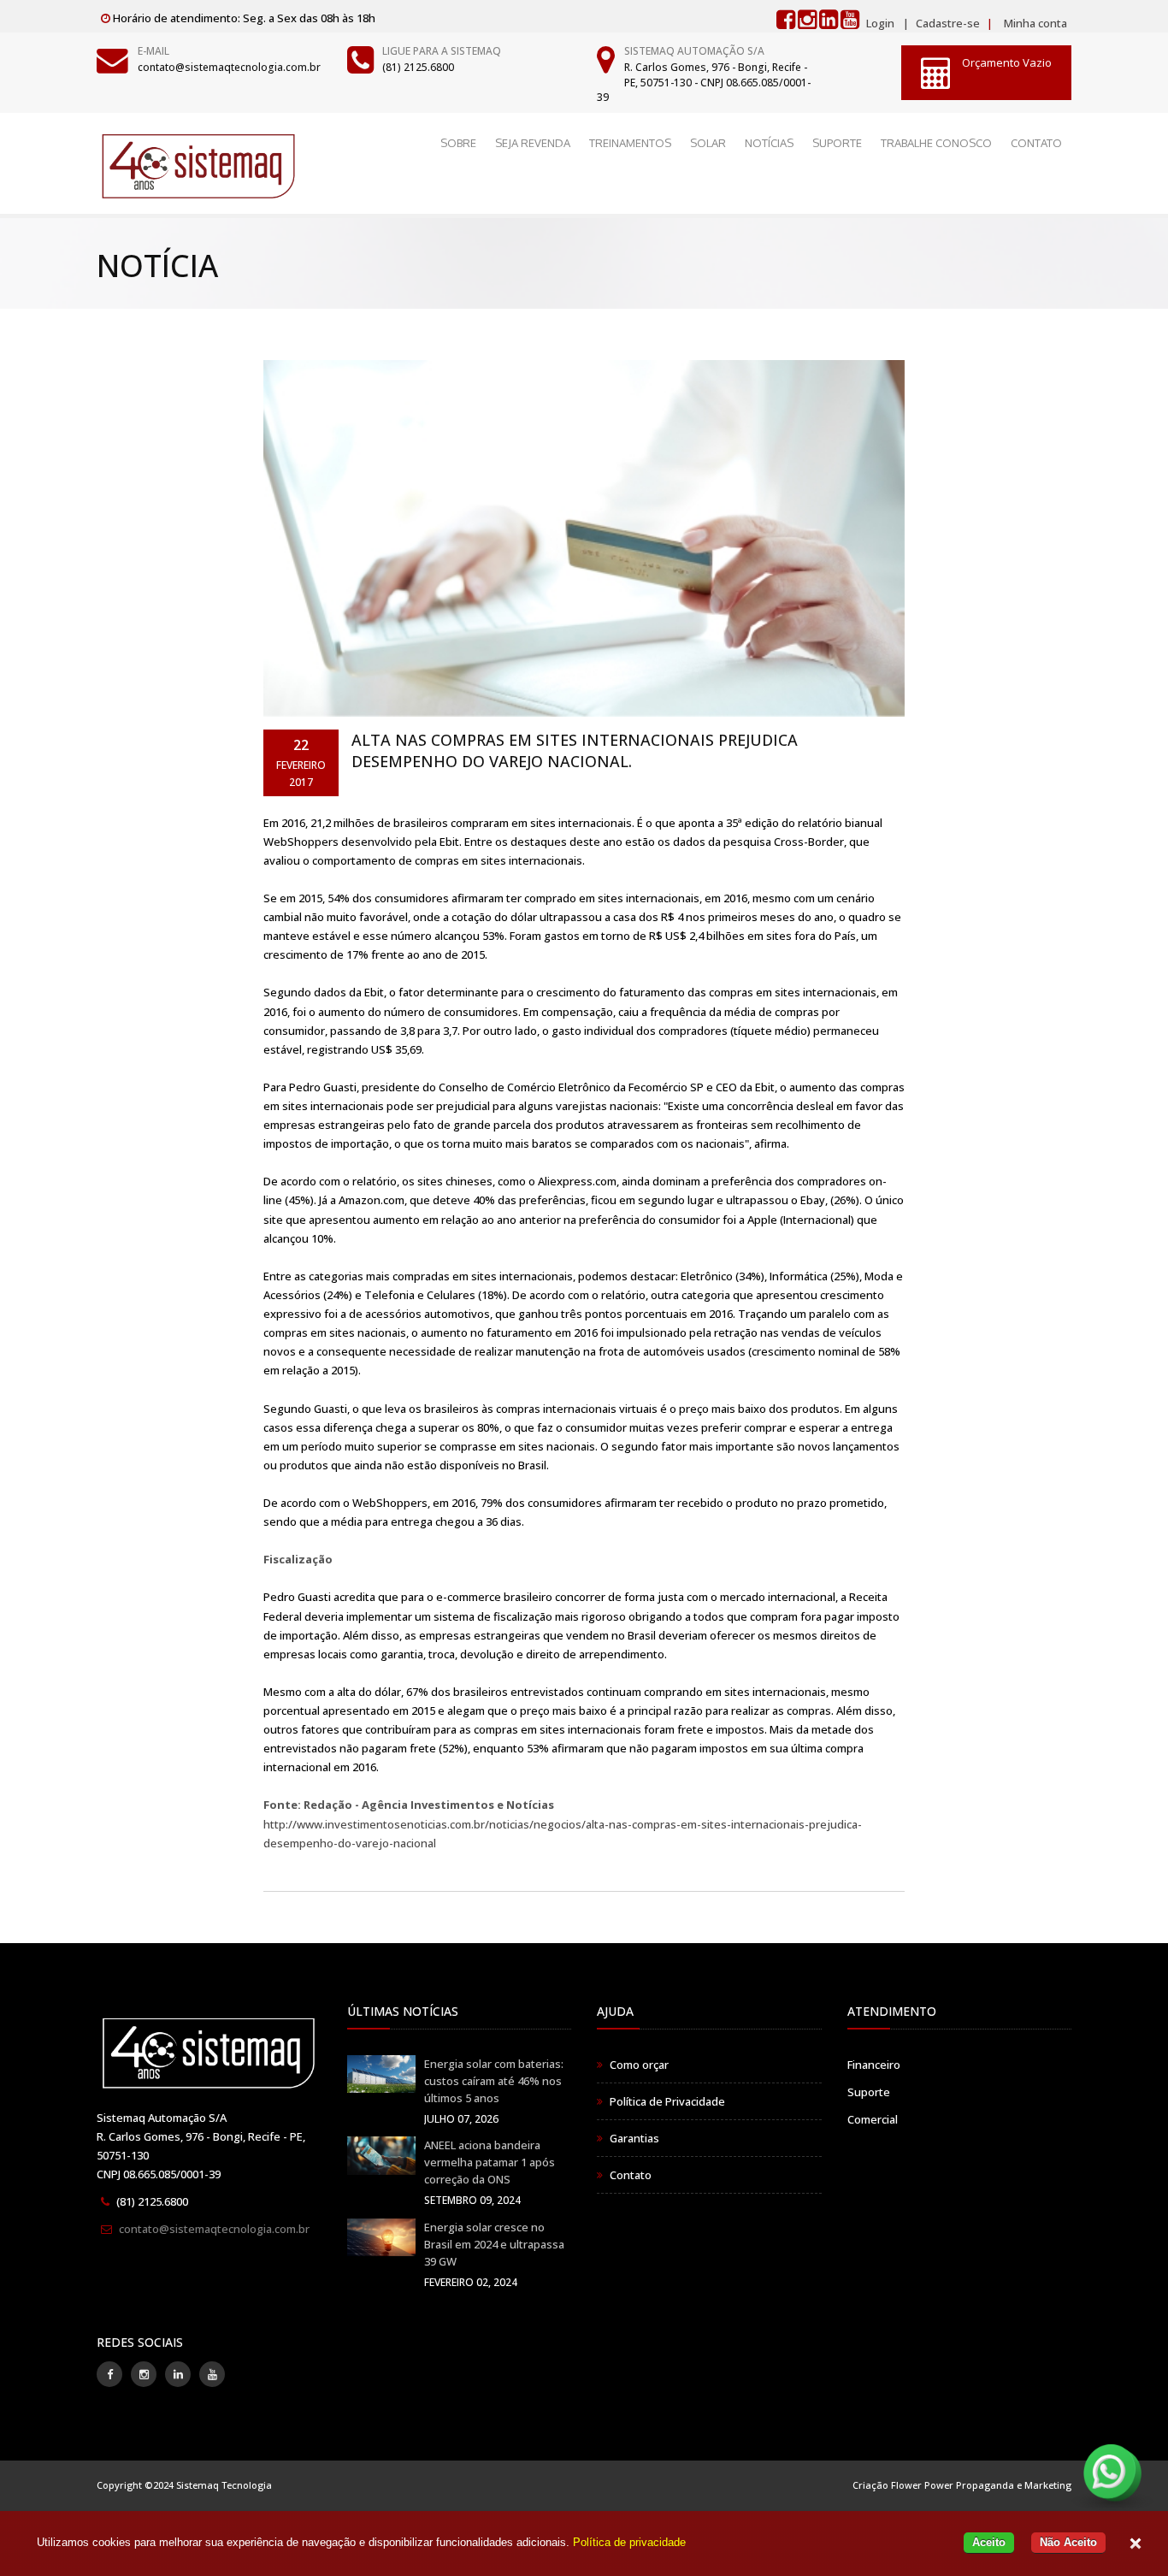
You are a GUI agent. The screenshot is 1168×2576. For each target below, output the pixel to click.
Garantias (634, 2138)
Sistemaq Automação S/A (694, 51)
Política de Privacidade (667, 2101)
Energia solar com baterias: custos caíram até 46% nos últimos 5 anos (494, 2081)
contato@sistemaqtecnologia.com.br (229, 67)
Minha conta (1035, 23)
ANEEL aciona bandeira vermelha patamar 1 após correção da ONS (490, 2162)
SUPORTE (837, 143)
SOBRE (458, 143)
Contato (631, 2175)
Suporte (869, 2092)
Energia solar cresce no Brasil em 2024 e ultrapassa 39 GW (494, 2244)
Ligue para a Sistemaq (442, 51)
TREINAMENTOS (630, 143)
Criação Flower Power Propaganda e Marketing (962, 2485)
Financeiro (874, 2065)
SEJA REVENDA (533, 143)
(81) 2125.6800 (418, 67)
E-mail (153, 51)
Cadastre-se (947, 23)
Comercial (873, 2119)
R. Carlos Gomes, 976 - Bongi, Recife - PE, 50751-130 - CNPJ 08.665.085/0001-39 (704, 82)
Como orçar (639, 2065)
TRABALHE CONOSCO (936, 143)
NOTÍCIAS (769, 143)
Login (880, 23)
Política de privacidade (629, 2542)
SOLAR (708, 143)
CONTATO (1036, 143)
